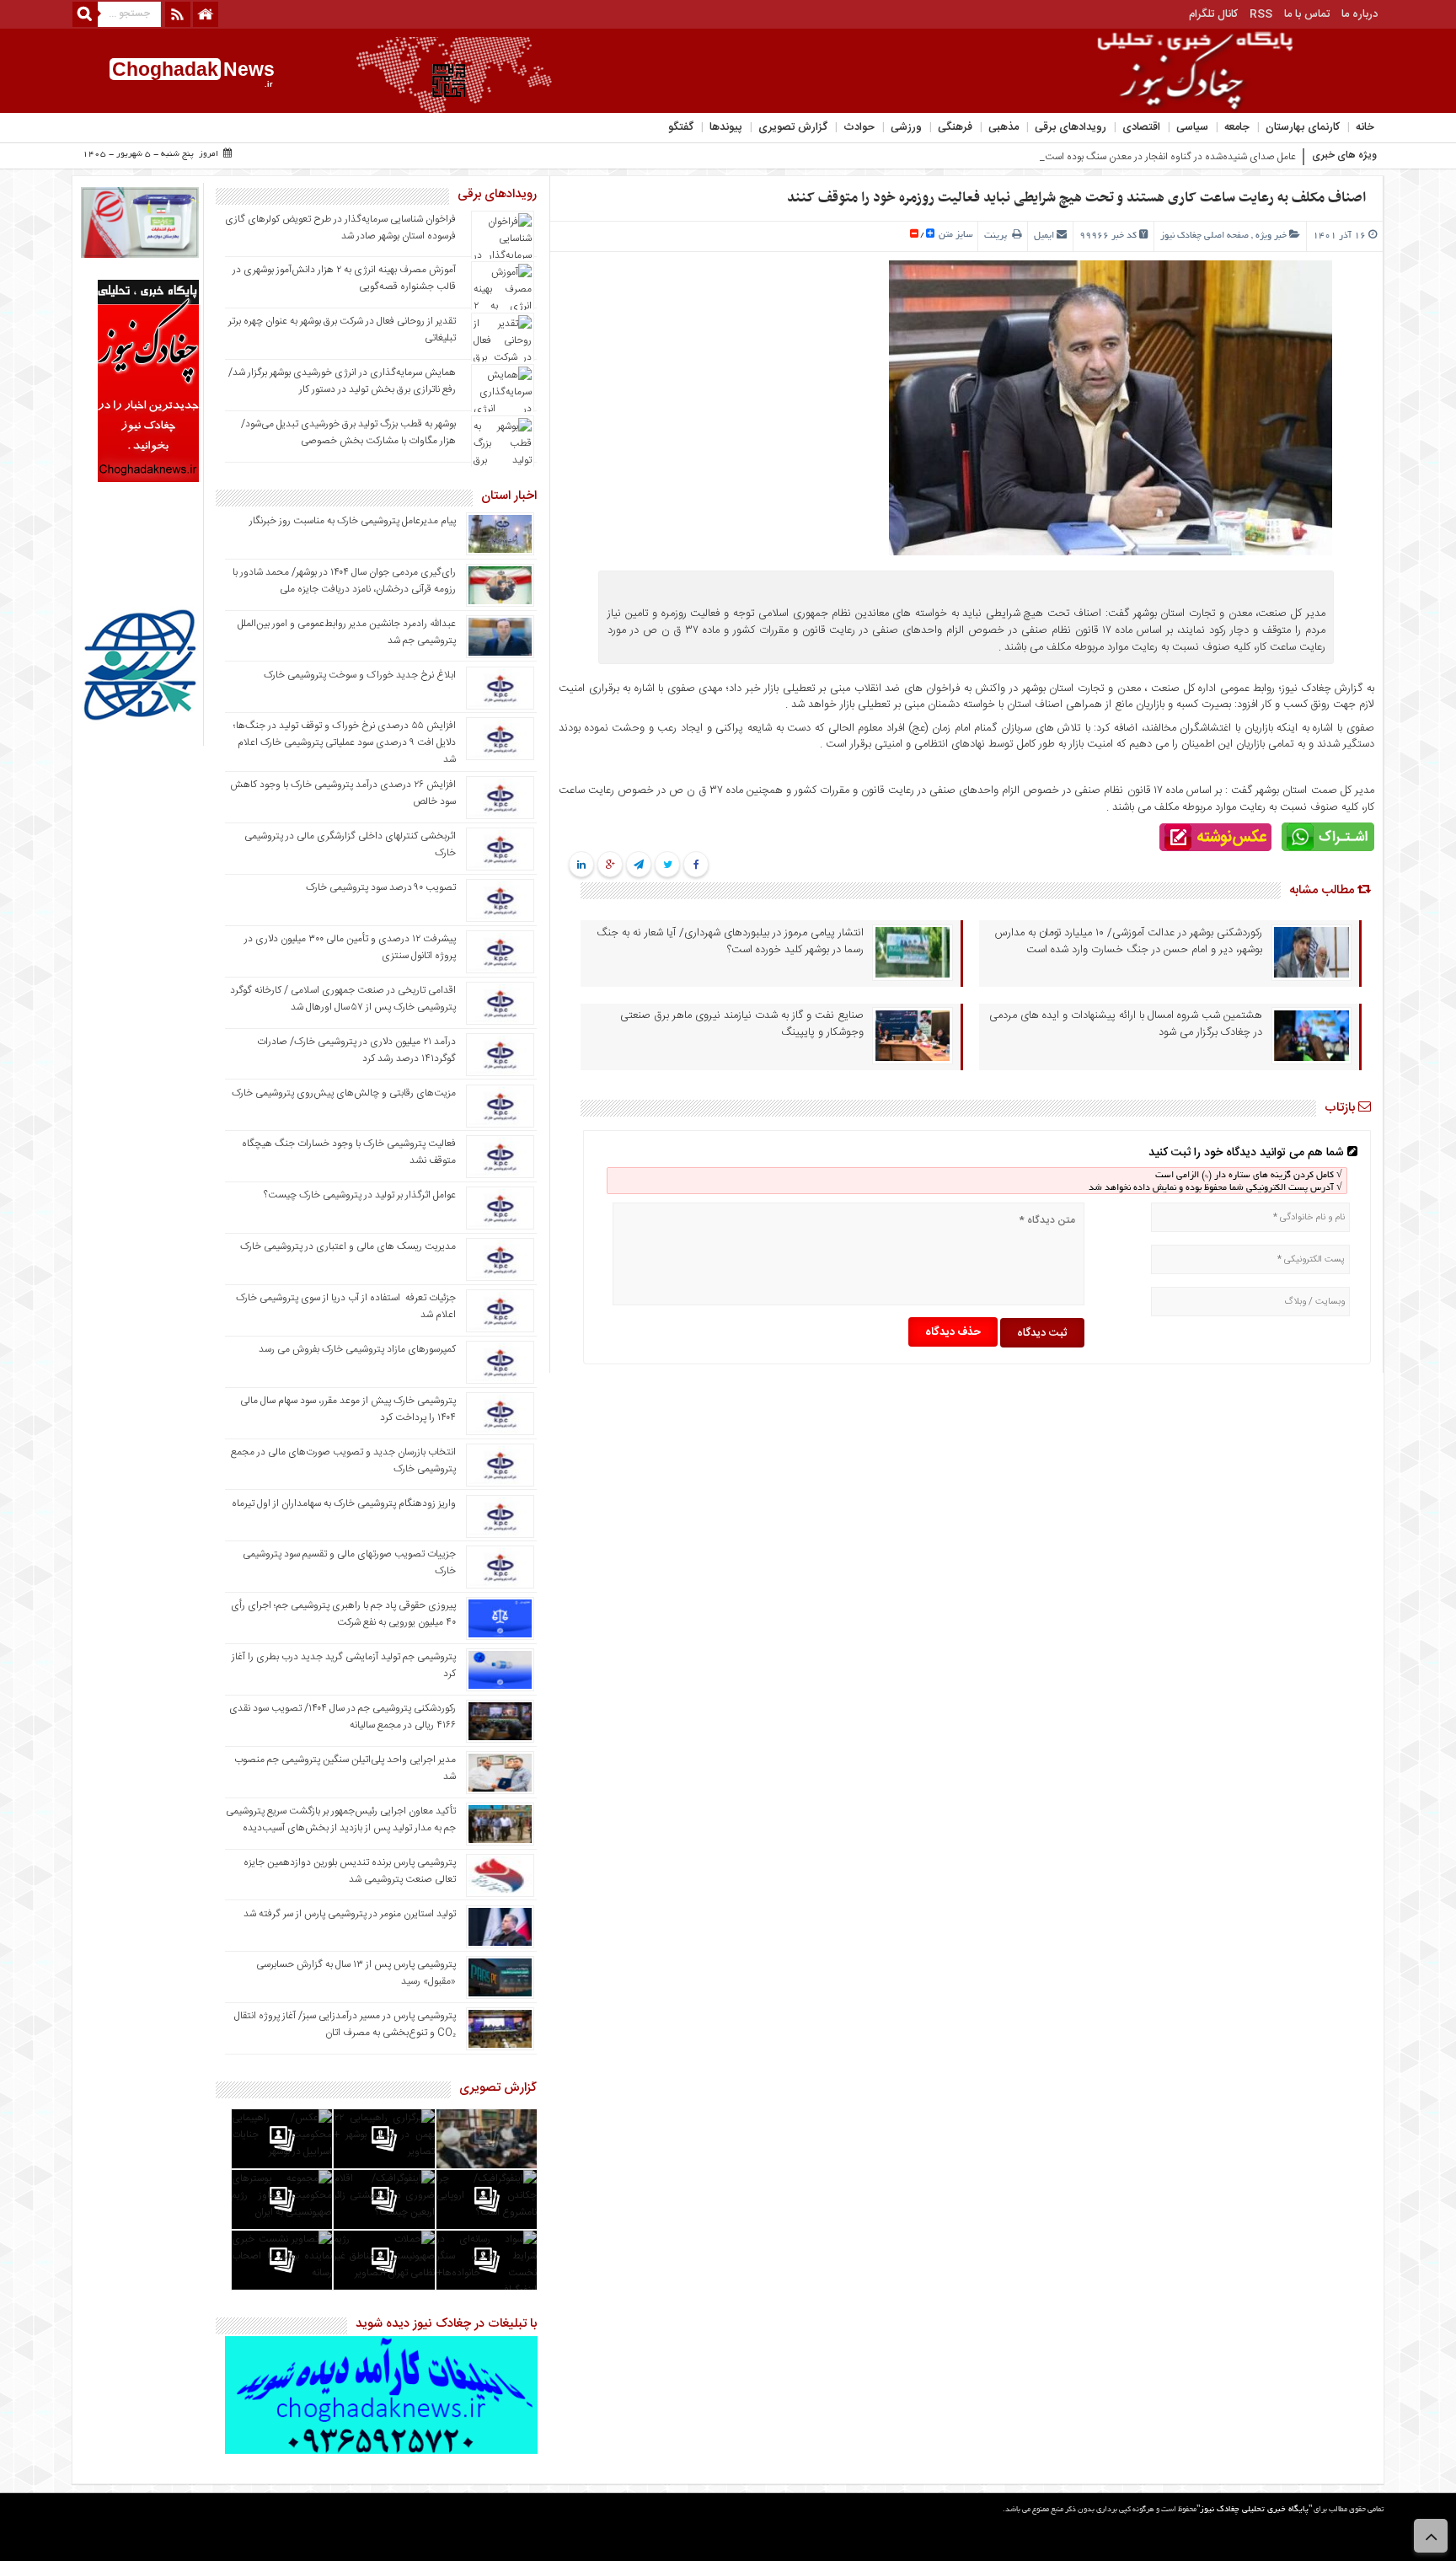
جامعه (1237, 127)
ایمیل (1044, 236)
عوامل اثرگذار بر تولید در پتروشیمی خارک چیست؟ (360, 1195)
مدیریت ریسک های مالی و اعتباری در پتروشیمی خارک (347, 1246)
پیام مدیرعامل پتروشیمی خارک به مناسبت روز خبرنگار (353, 521)
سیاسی (1192, 127)
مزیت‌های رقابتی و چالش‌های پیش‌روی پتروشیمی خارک (344, 1093)
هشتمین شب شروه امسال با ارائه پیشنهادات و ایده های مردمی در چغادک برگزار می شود (1126, 1024)
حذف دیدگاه (953, 1332)
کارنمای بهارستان (1303, 127)
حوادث (859, 127)
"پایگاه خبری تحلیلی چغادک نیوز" (1254, 2510)
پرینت (998, 236)
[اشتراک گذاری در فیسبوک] (696, 865)
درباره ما (1360, 14)
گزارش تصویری (793, 127)
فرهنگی (955, 127)
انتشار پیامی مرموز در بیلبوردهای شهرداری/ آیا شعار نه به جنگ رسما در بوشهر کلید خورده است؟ (730, 941)
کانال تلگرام (1213, 14)
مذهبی (1004, 127)
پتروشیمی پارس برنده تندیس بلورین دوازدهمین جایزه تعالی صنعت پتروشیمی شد (350, 1871)
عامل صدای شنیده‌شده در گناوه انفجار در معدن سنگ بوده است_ (1168, 157)
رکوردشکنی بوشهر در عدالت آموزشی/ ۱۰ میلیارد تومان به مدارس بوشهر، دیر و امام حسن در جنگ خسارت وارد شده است (1129, 941)
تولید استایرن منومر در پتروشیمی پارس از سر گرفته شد (350, 1914)
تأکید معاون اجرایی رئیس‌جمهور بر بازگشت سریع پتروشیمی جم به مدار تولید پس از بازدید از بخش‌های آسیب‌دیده (341, 1819)
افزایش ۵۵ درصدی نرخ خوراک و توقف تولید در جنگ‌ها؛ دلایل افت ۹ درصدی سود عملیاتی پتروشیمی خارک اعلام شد (345, 742)
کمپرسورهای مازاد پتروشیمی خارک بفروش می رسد (357, 1349)
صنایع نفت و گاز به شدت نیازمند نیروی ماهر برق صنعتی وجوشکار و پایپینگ (742, 1024)
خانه (1365, 127)
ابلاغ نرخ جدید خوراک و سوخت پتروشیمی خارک (360, 675)
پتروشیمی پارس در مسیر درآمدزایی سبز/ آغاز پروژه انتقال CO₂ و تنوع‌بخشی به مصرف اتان (345, 2024)
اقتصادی (1141, 127)
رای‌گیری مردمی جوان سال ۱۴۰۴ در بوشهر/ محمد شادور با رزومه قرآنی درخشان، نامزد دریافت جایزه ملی (344, 581)
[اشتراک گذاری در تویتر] (667, 865)
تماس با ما (1307, 14)
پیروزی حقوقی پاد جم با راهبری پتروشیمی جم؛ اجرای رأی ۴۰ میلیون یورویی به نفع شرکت (343, 1614)
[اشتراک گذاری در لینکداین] (581, 865)
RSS (1261, 14)
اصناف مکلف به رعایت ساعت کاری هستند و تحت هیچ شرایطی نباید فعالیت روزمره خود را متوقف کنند (1076, 198)
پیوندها (726, 127)
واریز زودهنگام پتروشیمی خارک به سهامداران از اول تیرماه (344, 1503)
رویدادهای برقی (1071, 127)
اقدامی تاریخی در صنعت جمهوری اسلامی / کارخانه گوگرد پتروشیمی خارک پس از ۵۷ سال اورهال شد (343, 999)
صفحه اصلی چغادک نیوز (1204, 236)
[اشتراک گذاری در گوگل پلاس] (610, 865)
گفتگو (681, 127)
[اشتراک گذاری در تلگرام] (639, 865)
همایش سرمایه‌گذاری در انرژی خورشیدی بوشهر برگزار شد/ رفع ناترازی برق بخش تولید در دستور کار (342, 381)
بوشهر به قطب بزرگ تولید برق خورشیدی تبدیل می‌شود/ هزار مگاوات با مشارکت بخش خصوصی (348, 432)
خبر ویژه (1271, 236)
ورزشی (906, 127)
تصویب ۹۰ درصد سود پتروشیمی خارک (381, 887)
